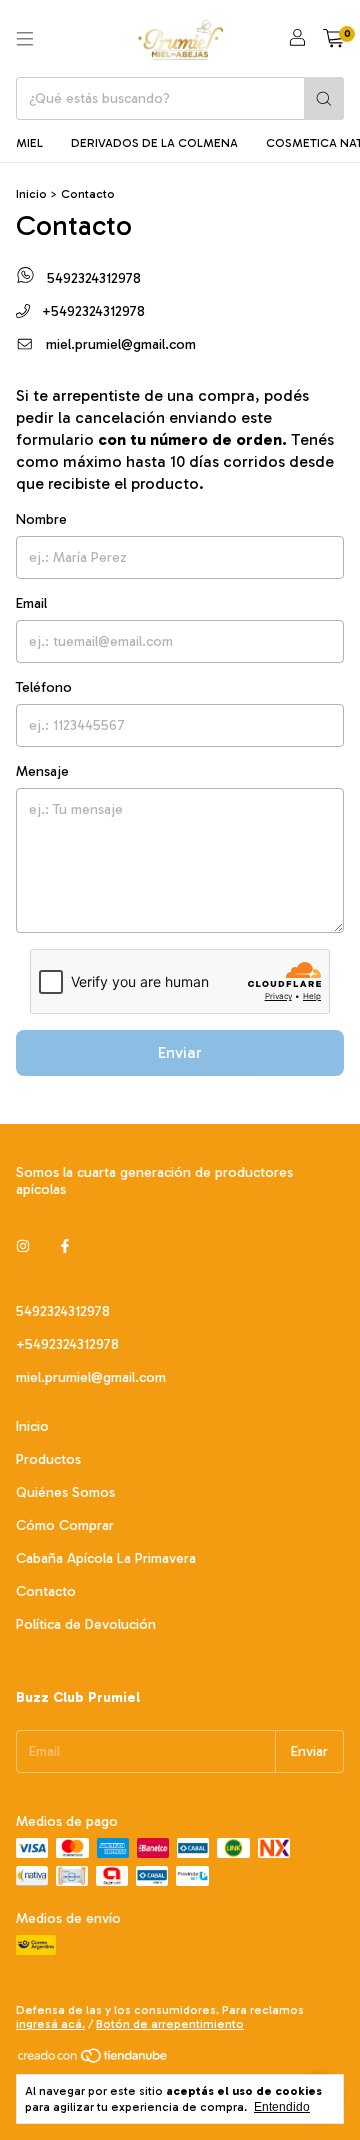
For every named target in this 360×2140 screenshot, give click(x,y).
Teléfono (44, 687)
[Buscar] (324, 98)
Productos (48, 1459)
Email (31, 603)
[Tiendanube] (93, 2061)
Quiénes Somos (65, 1492)
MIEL (29, 143)
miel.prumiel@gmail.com (121, 344)
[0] (333, 39)
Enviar (180, 1052)
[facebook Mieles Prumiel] (65, 1246)
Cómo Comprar (65, 1525)
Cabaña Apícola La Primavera (106, 1558)
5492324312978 (92, 278)
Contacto (46, 1591)
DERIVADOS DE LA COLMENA (154, 143)
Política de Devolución (86, 1624)
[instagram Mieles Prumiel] (23, 1246)
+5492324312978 (91, 311)
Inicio (31, 194)
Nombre (41, 519)
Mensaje (42, 771)
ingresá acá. (50, 2024)
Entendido (282, 2107)
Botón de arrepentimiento (170, 2024)
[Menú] (25, 39)
